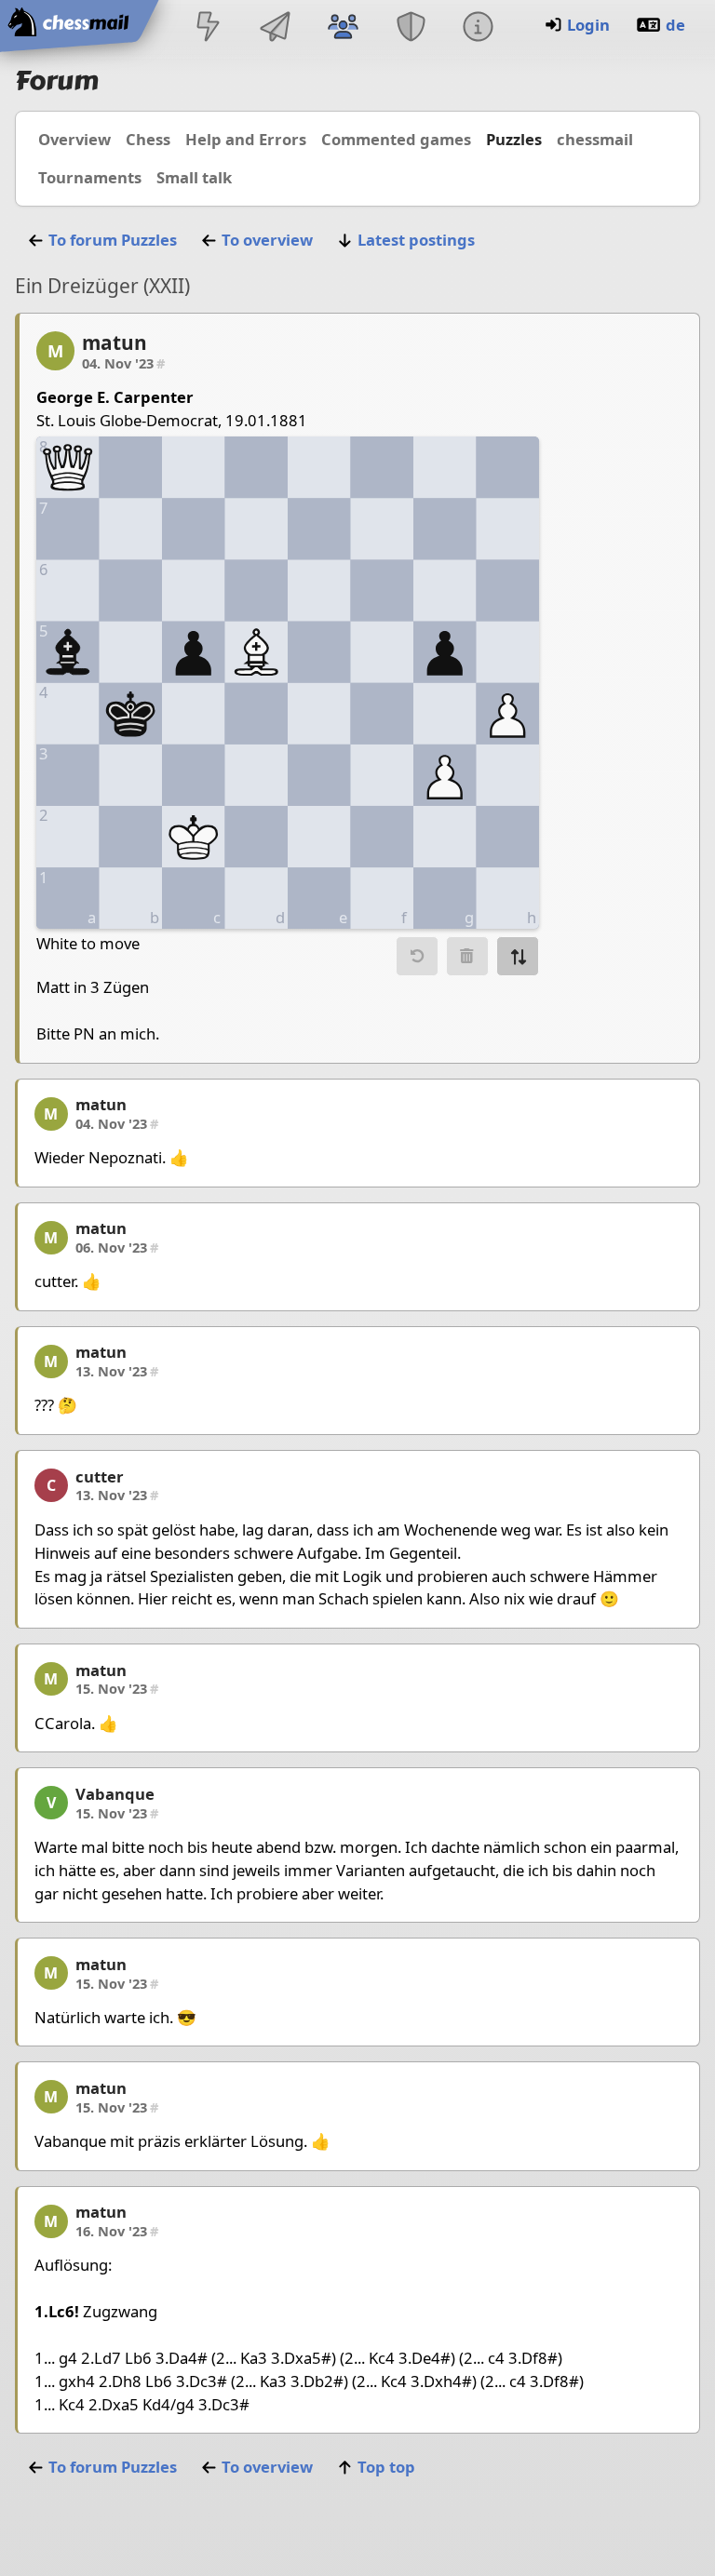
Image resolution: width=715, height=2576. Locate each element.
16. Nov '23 (117, 2231)
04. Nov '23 (123, 363)
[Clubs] (411, 28)
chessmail (595, 139)
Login (588, 25)
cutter (100, 1476)
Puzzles (514, 139)
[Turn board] (518, 956)
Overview (74, 139)
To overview (267, 240)
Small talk (194, 177)
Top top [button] (386, 2467)
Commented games (396, 139)
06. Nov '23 (117, 1247)
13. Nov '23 (117, 1371)
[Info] (478, 28)
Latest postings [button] (416, 240)
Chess (148, 139)
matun (115, 342)
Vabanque (115, 1794)
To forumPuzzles (113, 240)
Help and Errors (246, 139)
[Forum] (344, 28)
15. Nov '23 (117, 1688)
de (675, 25)
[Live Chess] (208, 28)
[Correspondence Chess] (276, 28)
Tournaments (90, 177)
